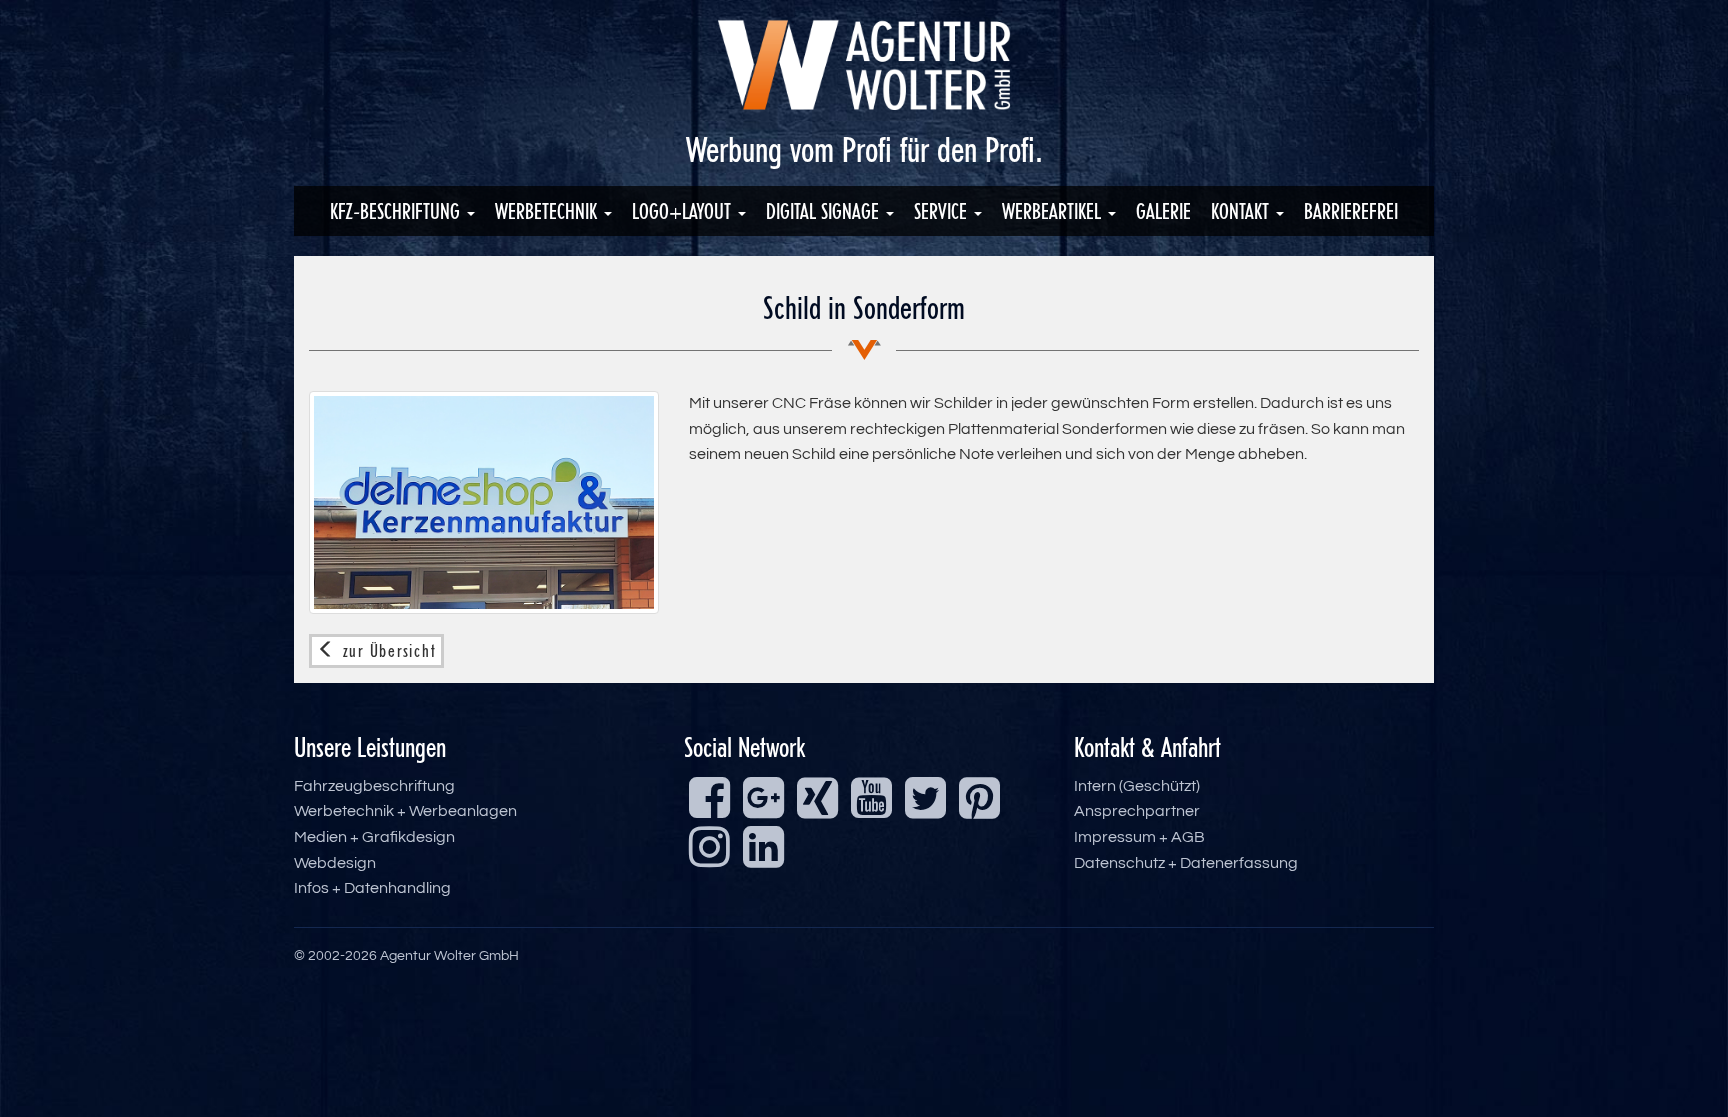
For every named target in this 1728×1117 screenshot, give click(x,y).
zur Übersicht (387, 651)
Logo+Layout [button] (684, 211)
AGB (1188, 837)
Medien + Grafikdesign (374, 837)
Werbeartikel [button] (1054, 211)
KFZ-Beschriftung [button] (397, 211)
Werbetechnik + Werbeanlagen (405, 811)
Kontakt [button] (1242, 211)
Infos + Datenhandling (372, 888)
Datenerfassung (1239, 863)
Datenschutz (1119, 863)
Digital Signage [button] (825, 211)
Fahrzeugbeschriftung (374, 786)
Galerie (1163, 211)
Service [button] (943, 211)
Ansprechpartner (1137, 811)
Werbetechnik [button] (548, 211)
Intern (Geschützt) (1137, 786)
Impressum (1115, 837)
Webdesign (335, 863)
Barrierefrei (1351, 211)
